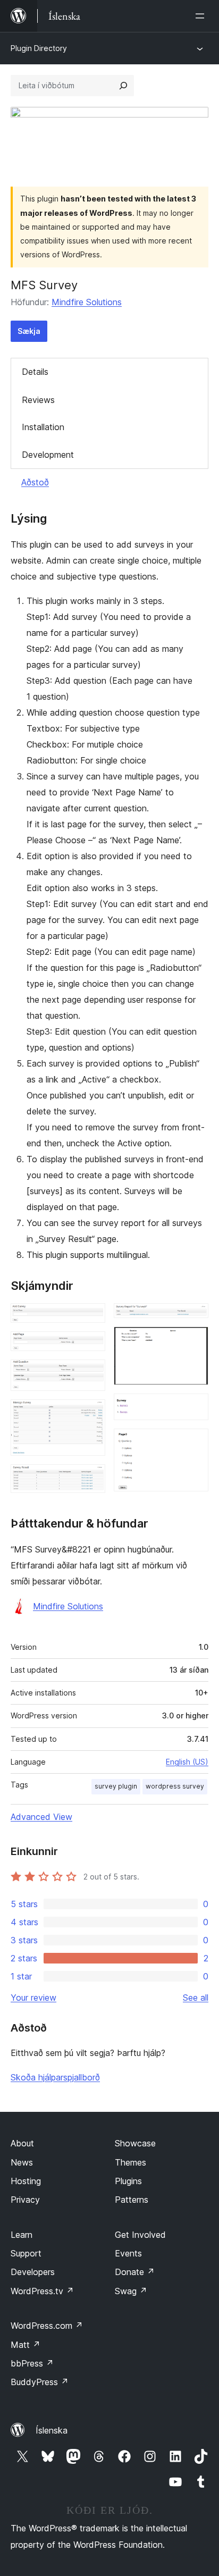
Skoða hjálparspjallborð (55, 2077)
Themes (130, 2162)
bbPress (32, 2363)
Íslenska (52, 2430)
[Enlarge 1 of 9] (91, 1318)
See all (196, 1998)
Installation (43, 427)
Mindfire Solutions (87, 302)
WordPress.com (47, 2326)
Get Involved (140, 2235)
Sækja (29, 331)
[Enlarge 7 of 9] (194, 1341)
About (22, 2143)
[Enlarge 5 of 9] (91, 1479)
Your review (33, 1998)
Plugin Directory (39, 48)
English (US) (187, 1762)
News (22, 2162)
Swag (131, 2291)
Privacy (25, 2200)
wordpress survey (175, 1786)
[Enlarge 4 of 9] (91, 1414)
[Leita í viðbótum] (123, 86)
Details (35, 372)
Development (48, 455)
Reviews (38, 400)
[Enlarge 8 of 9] (194, 1408)
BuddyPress (40, 2382)
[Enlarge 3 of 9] (91, 1374)
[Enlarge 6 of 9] (194, 1318)
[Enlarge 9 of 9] (194, 1443)
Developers (33, 2272)
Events (128, 2253)
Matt (26, 2345)
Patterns (132, 2200)
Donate (135, 2272)
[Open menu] (202, 16)
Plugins (128, 2181)
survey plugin (116, 1786)
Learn (22, 2235)
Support (26, 2253)
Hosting (26, 2181)
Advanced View (41, 1817)
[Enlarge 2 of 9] (91, 1346)
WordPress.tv (42, 2291)
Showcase (135, 2143)
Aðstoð (35, 482)
